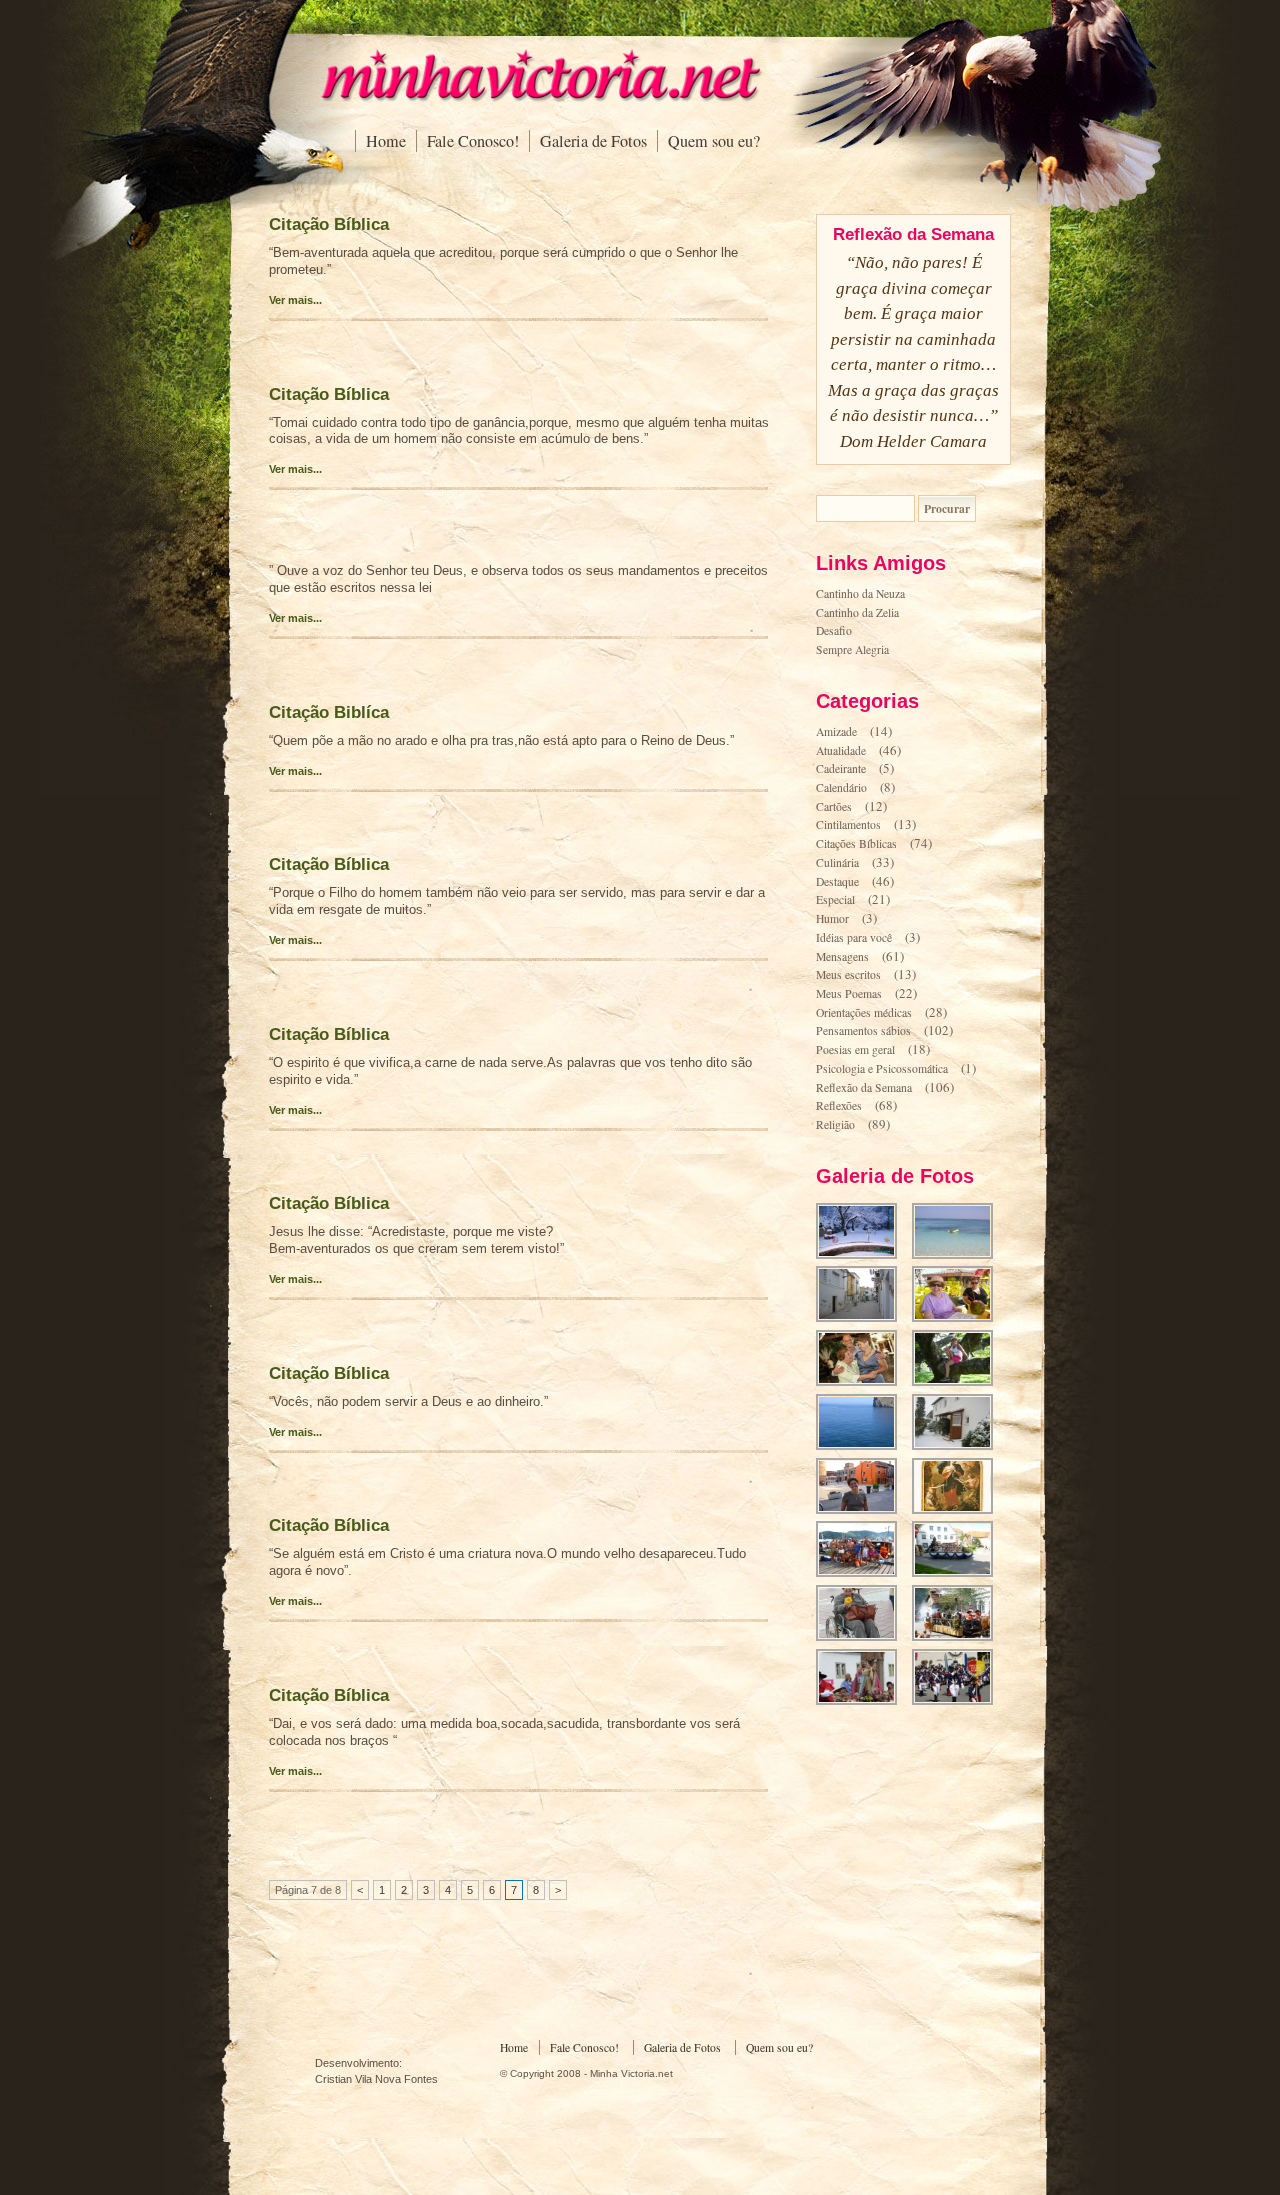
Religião (835, 1124)
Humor (832, 918)
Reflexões (839, 1105)
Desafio (834, 630)
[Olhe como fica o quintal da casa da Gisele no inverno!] (958, 1447)
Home (386, 141)
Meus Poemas (849, 993)
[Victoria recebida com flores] (862, 1638)
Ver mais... (295, 300)
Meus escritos (848, 974)
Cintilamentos (848, 824)
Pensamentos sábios (863, 1030)
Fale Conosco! (473, 141)
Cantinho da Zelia (857, 612)
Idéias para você (854, 937)
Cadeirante (841, 768)
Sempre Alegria (852, 649)
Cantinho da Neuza (860, 593)
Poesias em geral (855, 1049)
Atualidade (841, 750)
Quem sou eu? (714, 141)
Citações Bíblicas (856, 843)
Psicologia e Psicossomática (882, 1068)
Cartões (834, 806)
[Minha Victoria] (540, 97)
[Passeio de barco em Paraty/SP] (862, 1574)
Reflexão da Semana (864, 1087)
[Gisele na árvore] (958, 1383)
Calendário (841, 787)
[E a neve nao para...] (862, 1256)
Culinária (837, 862)
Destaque (837, 881)
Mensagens (842, 956)
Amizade (836, 731)
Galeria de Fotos (593, 141)
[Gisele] (862, 1511)
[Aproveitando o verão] (958, 1319)
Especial (835, 899)
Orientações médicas (864, 1012)
